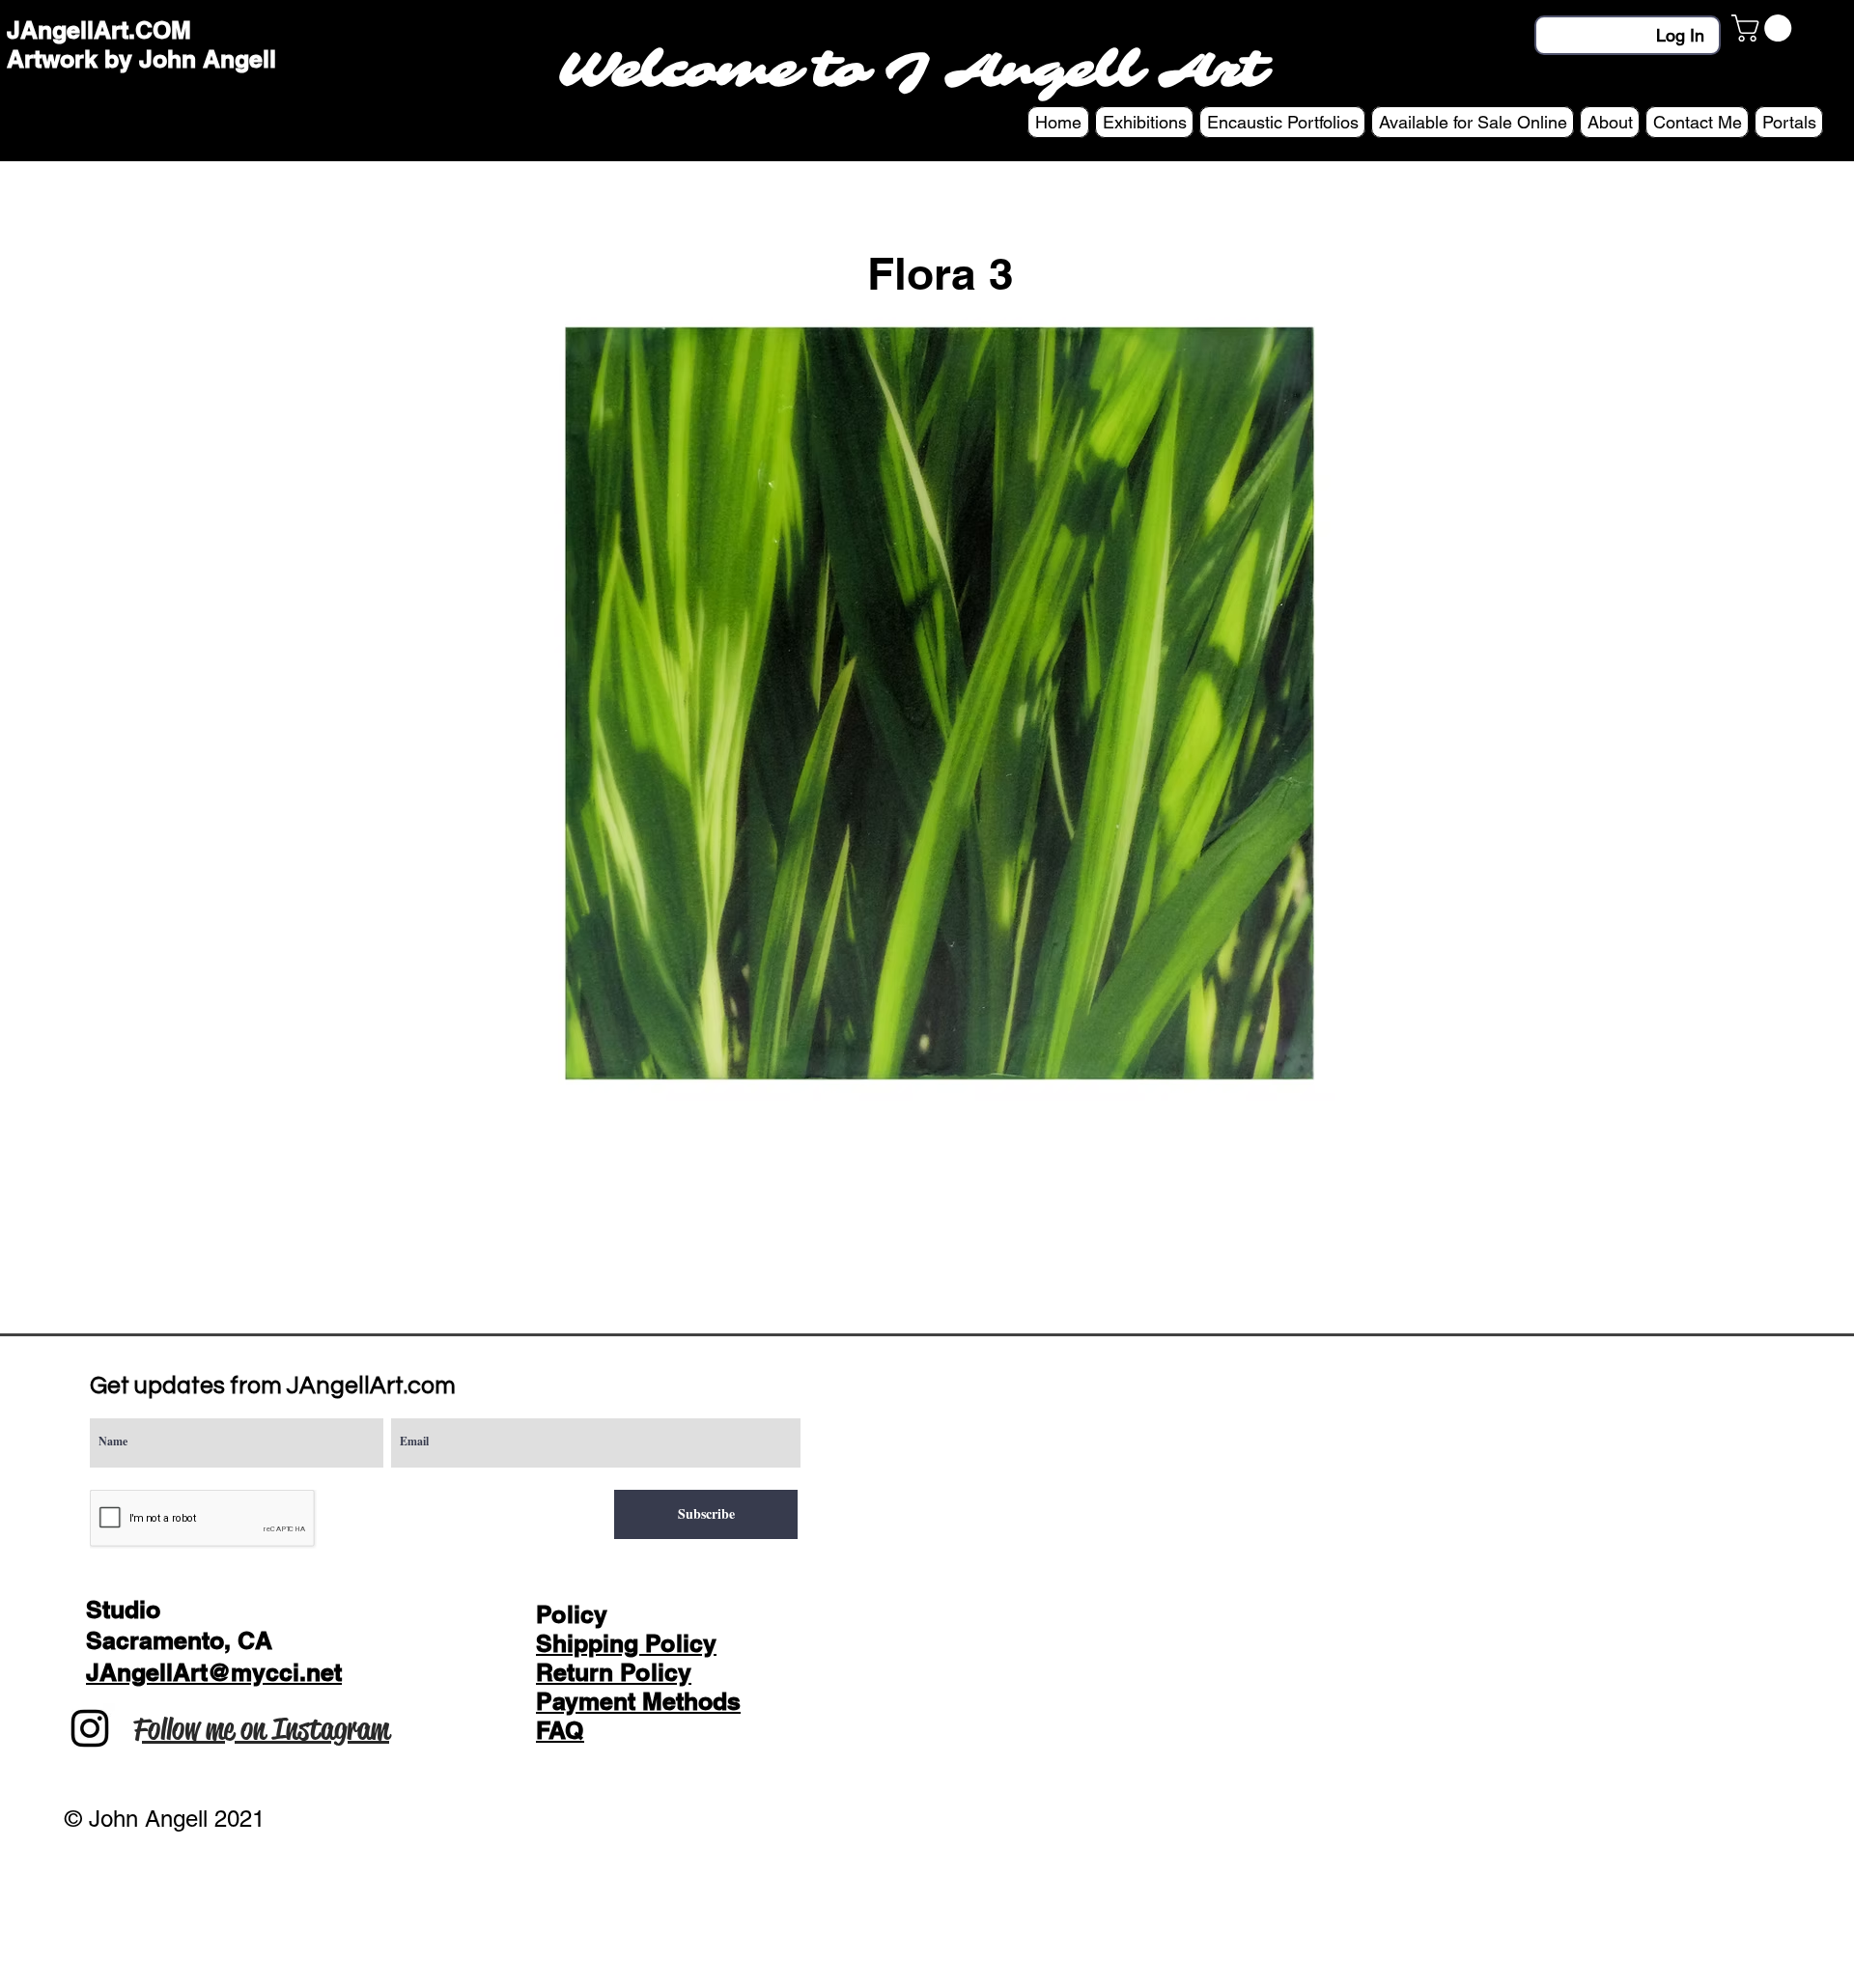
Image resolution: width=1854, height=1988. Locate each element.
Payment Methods (638, 1701)
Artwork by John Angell (141, 59)
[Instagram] (90, 1728)
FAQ (560, 1730)
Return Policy (614, 1672)
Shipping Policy (626, 1643)
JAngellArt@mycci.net (214, 1672)
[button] (1765, 28)
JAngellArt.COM (99, 30)
